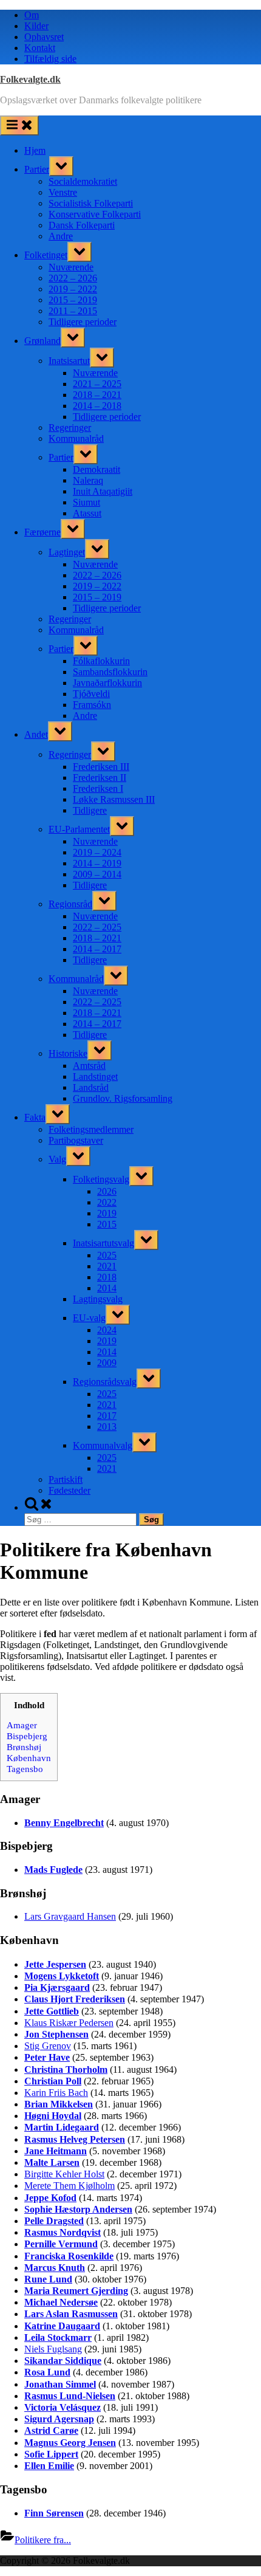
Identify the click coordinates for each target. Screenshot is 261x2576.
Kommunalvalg (103, 1445)
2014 (107, 1288)
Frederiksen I (98, 788)
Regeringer (70, 428)
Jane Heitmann (56, 2151)
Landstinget (95, 1077)
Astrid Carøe (51, 2430)
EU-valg (89, 1318)
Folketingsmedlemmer (91, 1129)
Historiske (68, 1053)
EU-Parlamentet (79, 829)
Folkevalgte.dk (30, 79)
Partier (37, 169)
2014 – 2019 (97, 863)
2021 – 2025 (97, 384)
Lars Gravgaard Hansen (70, 1916)
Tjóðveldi (91, 694)
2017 (107, 1416)
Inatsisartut (69, 361)
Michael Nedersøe (61, 2302)
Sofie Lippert (51, 2454)
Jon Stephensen (56, 2034)
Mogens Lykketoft (62, 1976)
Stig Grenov (48, 2046)
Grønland (42, 341)
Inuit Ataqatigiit (103, 491)
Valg (57, 1159)
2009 (107, 1363)
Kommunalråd (76, 438)
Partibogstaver (76, 1140)
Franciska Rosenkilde (69, 2256)
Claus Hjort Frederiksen (75, 1999)
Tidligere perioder (83, 322)
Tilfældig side (50, 59)
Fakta (35, 1117)
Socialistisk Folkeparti (91, 203)
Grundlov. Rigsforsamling (123, 1098)
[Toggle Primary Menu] (19, 125)
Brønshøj (24, 1747)
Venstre (63, 192)
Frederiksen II (100, 778)
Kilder (36, 26)
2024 (107, 1330)
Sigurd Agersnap (59, 2419)
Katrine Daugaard (62, 2326)
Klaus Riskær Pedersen (69, 2023)
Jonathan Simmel (60, 2384)
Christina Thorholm (66, 2069)
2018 (107, 1277)
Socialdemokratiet (83, 181)
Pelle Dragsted (54, 2221)
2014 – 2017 (97, 949)
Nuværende (71, 267)
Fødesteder (69, 1490)
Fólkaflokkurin (101, 661)
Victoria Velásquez (63, 2407)
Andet (36, 734)
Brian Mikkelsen (59, 2104)
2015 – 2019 (73, 300)
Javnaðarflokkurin (107, 683)
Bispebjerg (27, 1736)
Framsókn (92, 705)
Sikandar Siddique (63, 2361)
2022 (107, 1202)
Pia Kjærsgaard (57, 1987)
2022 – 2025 (97, 927)
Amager (22, 1725)
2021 (107, 1266)
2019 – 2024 (97, 852)
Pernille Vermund (61, 2244)
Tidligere (90, 810)
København (29, 1758)
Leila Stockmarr (58, 2337)
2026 (107, 1191)
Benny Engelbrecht (64, 1823)
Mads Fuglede (53, 1870)
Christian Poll (53, 2081)
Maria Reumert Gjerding (76, 2291)
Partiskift (66, 1479)
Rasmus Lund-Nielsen (70, 2396)
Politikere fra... (43, 2540)
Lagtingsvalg (98, 1299)
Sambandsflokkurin (110, 672)
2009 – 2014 (97, 874)
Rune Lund (48, 2279)
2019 (107, 1213)
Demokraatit (97, 469)
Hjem (35, 150)
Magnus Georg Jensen (70, 2443)
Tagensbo (25, 1769)
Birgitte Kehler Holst (64, 2174)
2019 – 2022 (73, 289)
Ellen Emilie (49, 2466)
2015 (107, 1224)
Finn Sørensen (54, 2513)
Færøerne (42, 532)
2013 (107, 1427)
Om (32, 15)
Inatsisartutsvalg (103, 1243)
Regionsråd (70, 904)
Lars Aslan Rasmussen (71, 2314)
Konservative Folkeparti (95, 214)
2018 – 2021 (97, 395)
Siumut (86, 502)
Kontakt (40, 48)
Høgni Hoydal (53, 2116)
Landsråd (91, 1087)
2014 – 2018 (97, 406)
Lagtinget (67, 552)
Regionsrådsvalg (105, 1382)
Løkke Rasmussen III (114, 799)
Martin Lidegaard (62, 2127)
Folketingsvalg (101, 1179)
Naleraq (88, 480)
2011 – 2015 (73, 311)
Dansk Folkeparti (82, 225)
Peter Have (47, 2057)
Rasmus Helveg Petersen (75, 2139)
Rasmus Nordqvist (63, 2232)
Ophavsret (44, 37)
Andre (61, 236)
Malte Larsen (52, 2162)
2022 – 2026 (73, 278)
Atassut (87, 513)
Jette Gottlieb (52, 2011)
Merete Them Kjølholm (69, 2186)
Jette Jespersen (55, 1964)
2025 (107, 1255)
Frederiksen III (101, 767)
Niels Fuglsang (53, 2349)
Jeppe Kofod (50, 2198)
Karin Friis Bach (56, 2093)
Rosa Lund (47, 2372)
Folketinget (46, 255)
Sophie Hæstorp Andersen (78, 2209)
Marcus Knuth (55, 2268)
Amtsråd (89, 1066)
